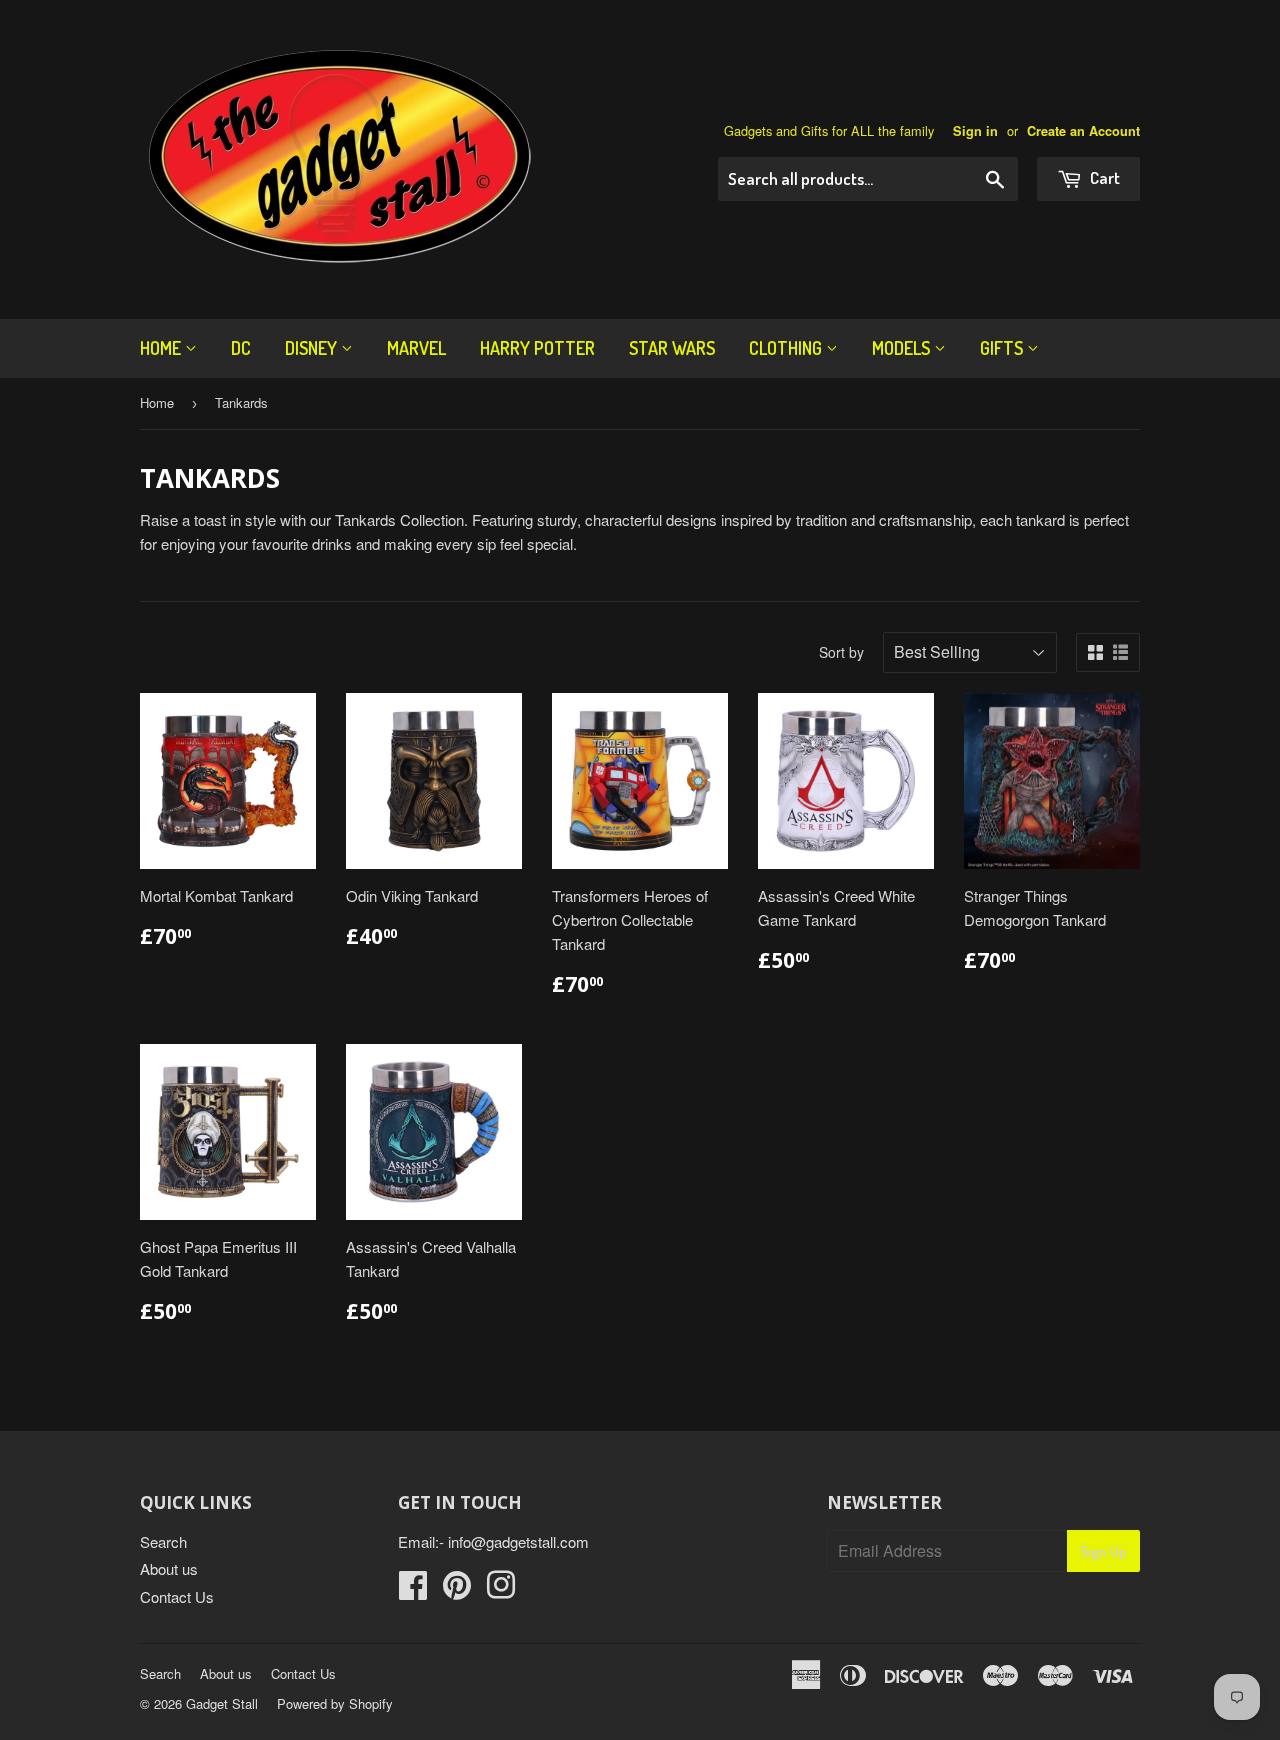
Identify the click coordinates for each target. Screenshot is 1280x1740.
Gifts (1003, 348)
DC (241, 348)
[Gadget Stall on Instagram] (501, 1590)
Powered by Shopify (335, 1703)
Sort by (841, 652)
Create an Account (1083, 131)
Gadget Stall (222, 1703)
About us (169, 1568)
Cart (1103, 177)
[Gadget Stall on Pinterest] (457, 1590)
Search (163, 1541)
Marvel (416, 348)
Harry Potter (537, 348)
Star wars (672, 348)
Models (903, 348)
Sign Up (1103, 1551)
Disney (313, 348)
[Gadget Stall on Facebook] (413, 1590)
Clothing (787, 348)
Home (162, 348)
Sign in (975, 131)
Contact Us (177, 1596)
